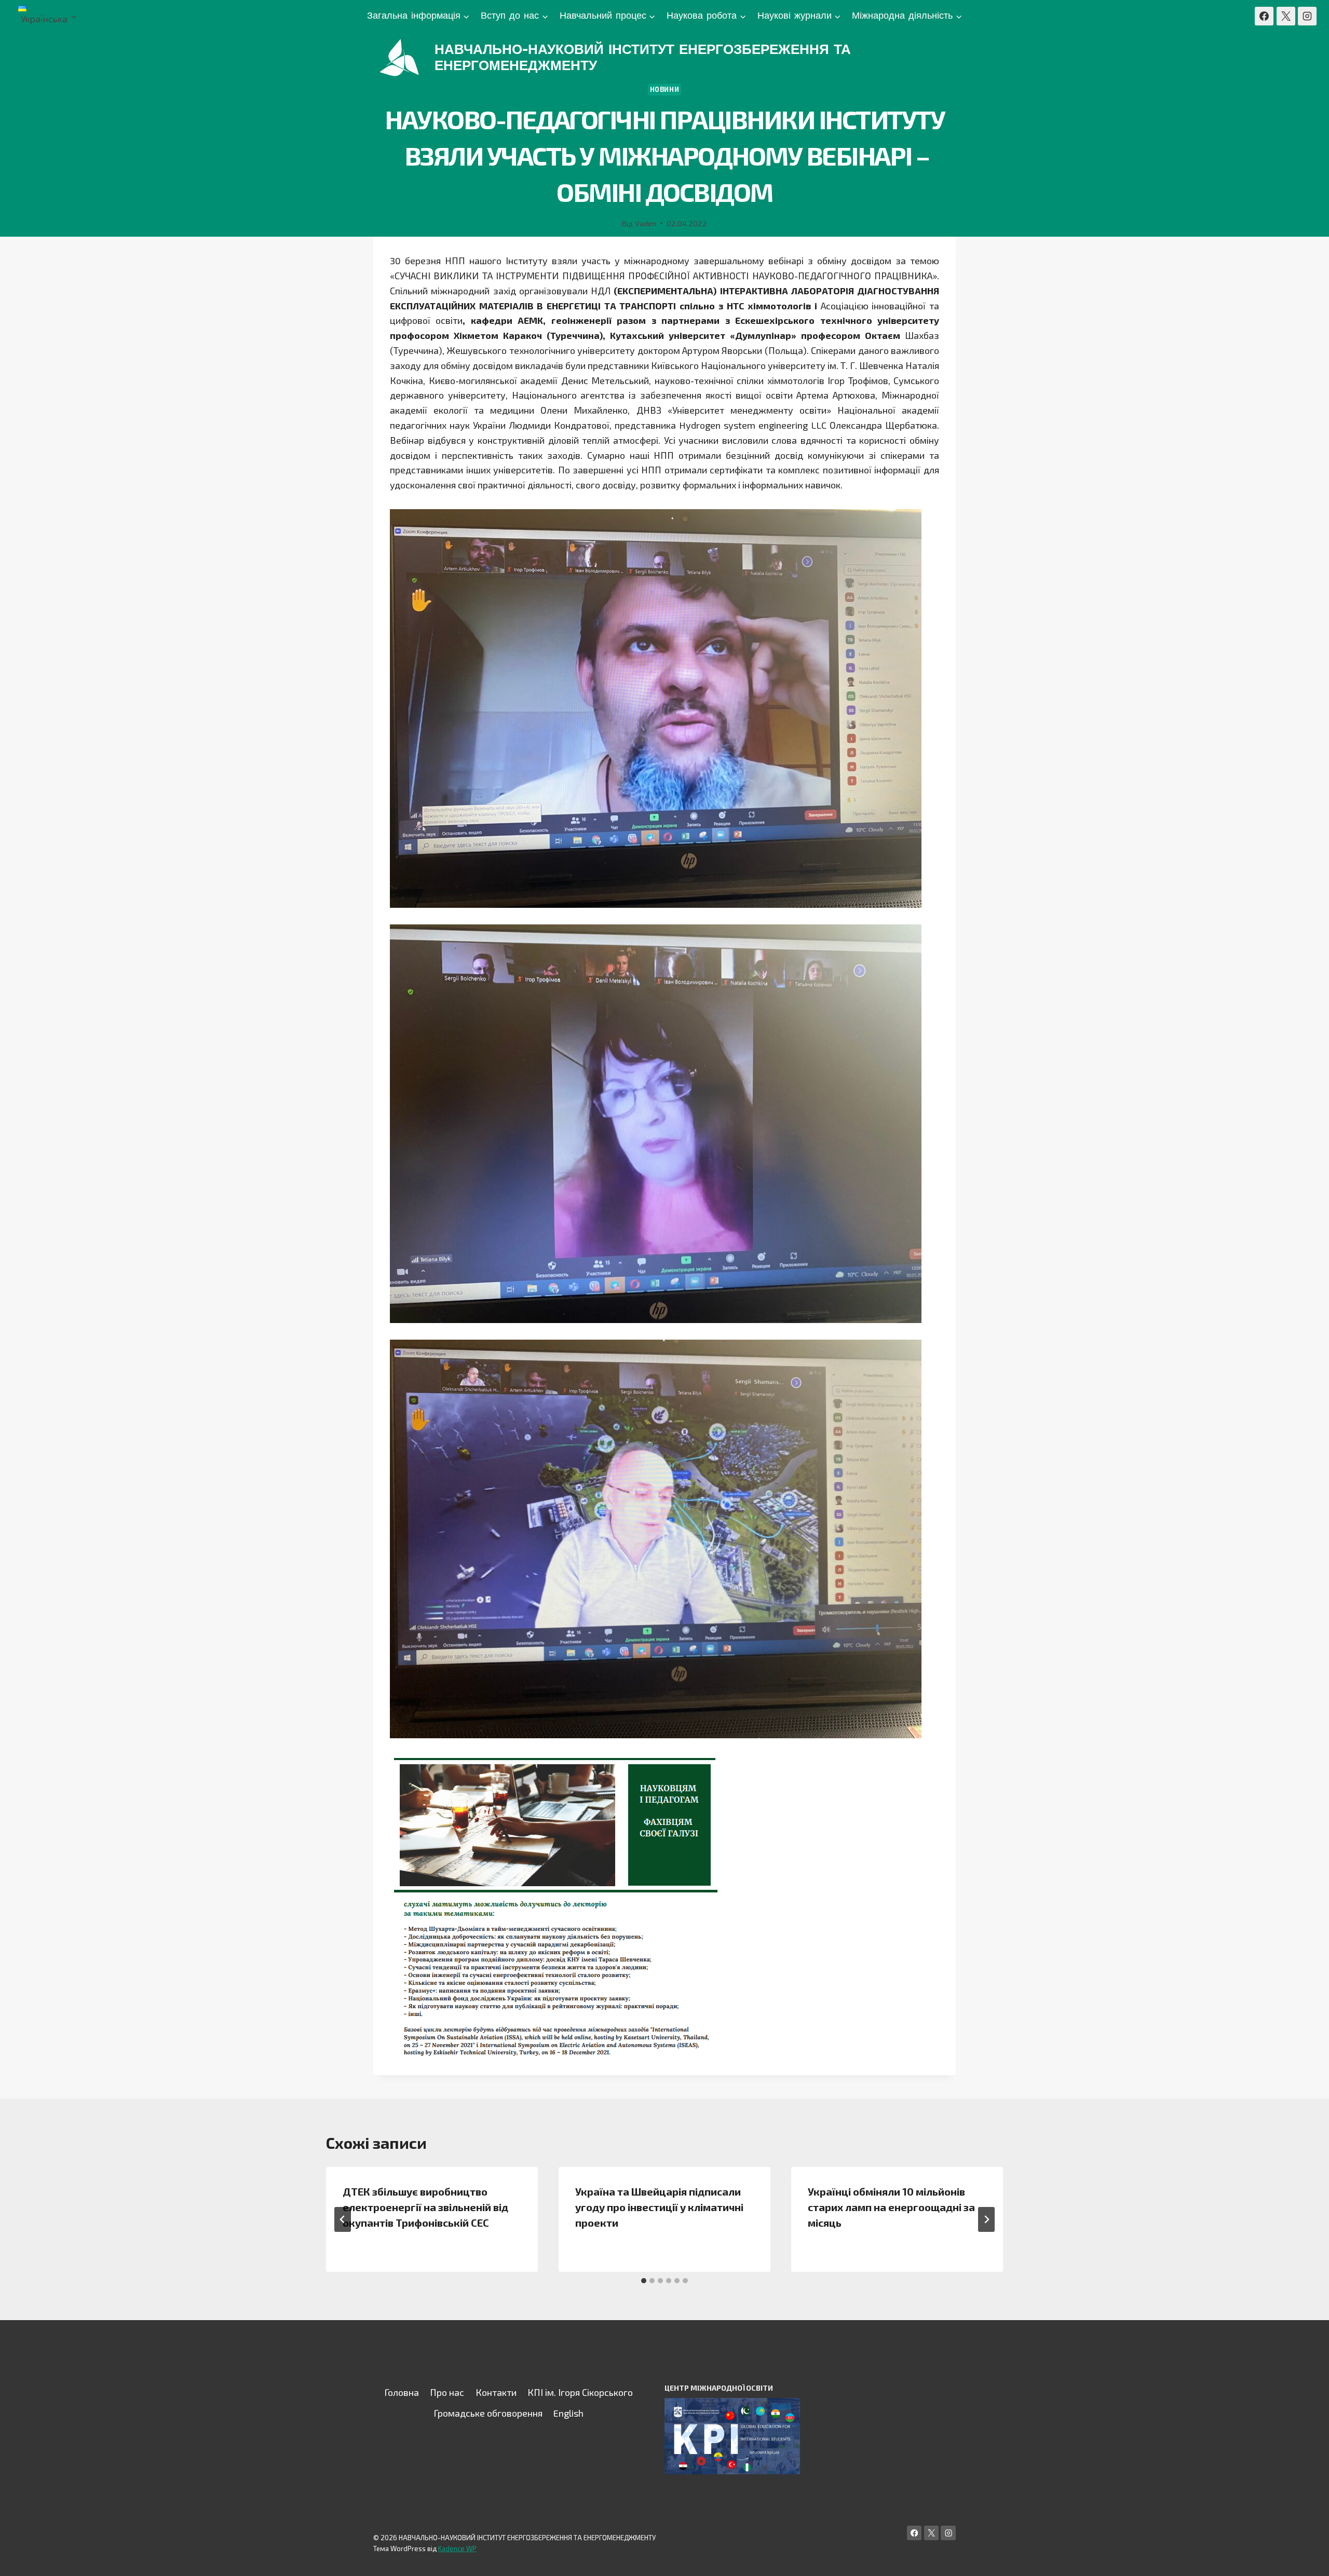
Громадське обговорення (488, 2413)
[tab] (644, 2281)
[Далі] (986, 2219)
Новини (665, 89)
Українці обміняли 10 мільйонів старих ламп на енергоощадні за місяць (891, 2207)
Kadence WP (457, 2548)
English (568, 2413)
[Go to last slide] (343, 2219)
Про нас (447, 2392)
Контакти (496, 2392)
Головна (402, 2392)
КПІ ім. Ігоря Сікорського (580, 2392)
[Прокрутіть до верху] (1305, 2557)
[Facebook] (1264, 16)
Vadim (646, 223)
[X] (1286, 16)
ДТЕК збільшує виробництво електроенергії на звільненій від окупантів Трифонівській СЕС (425, 2207)
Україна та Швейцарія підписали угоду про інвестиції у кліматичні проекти (659, 2207)
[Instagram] (1307, 16)
